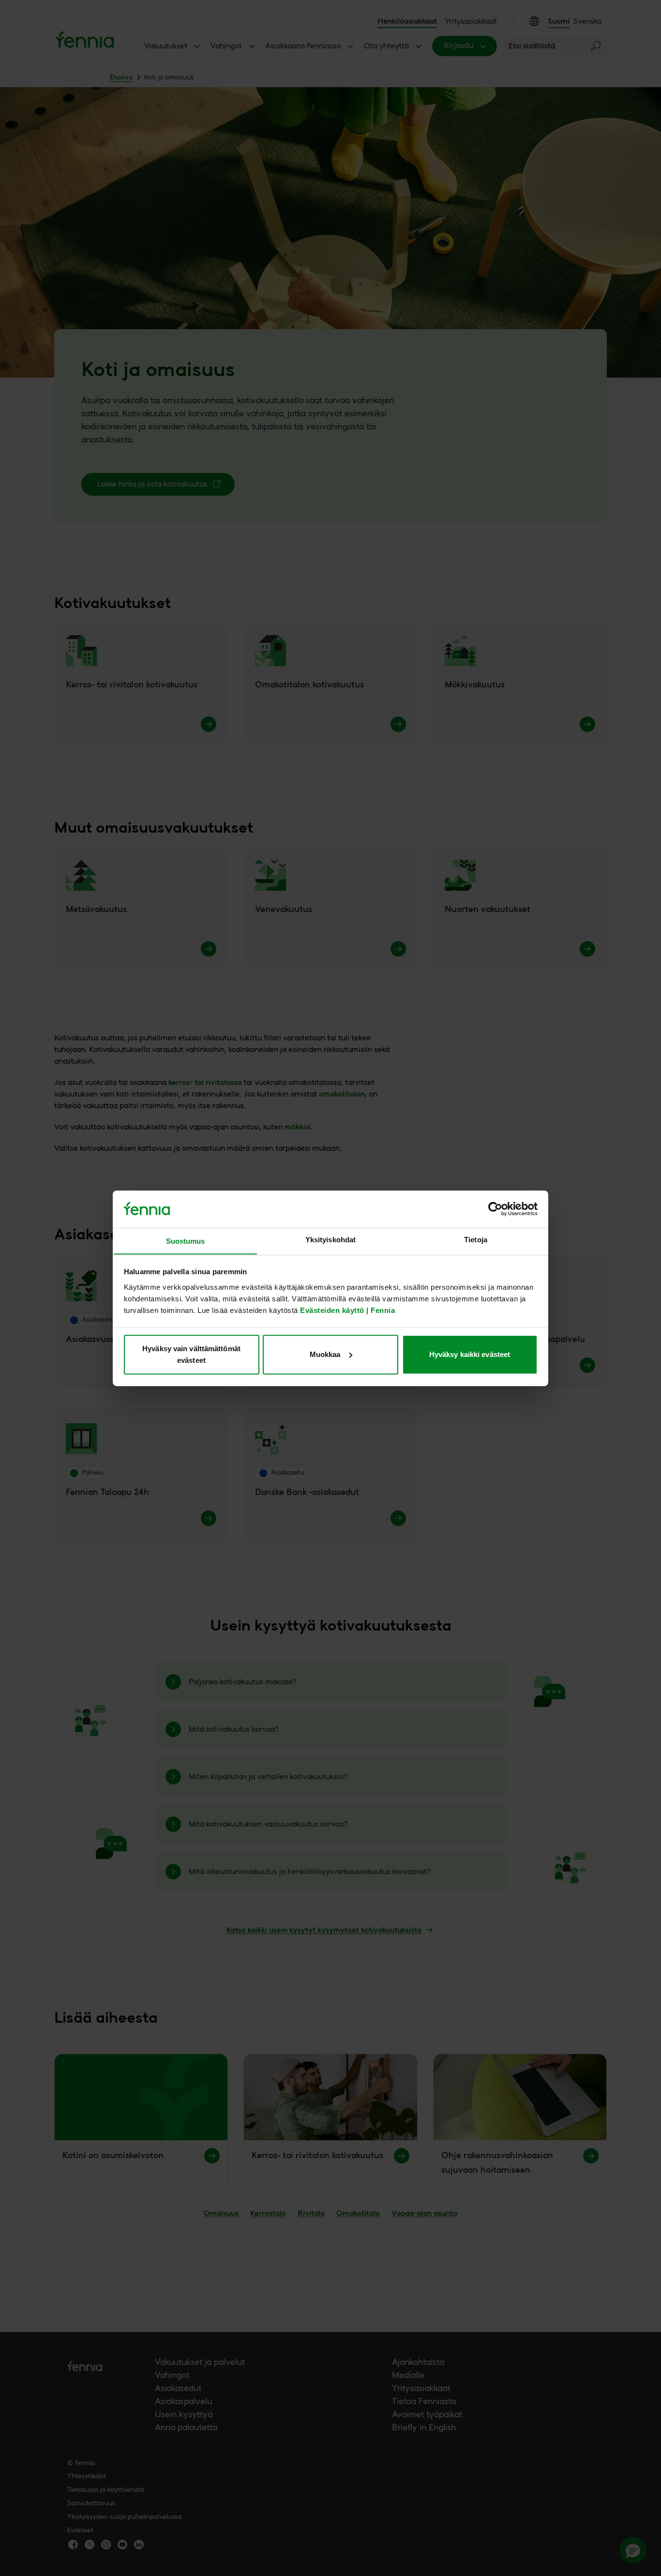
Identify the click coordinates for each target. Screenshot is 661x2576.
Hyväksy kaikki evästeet (470, 1354)
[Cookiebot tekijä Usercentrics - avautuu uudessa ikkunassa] (495, 1209)
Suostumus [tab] (186, 1241)
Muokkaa (325, 1354)
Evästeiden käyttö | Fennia (347, 1310)
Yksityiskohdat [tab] (330, 1240)
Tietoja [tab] (476, 1240)
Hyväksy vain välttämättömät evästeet (191, 1354)
